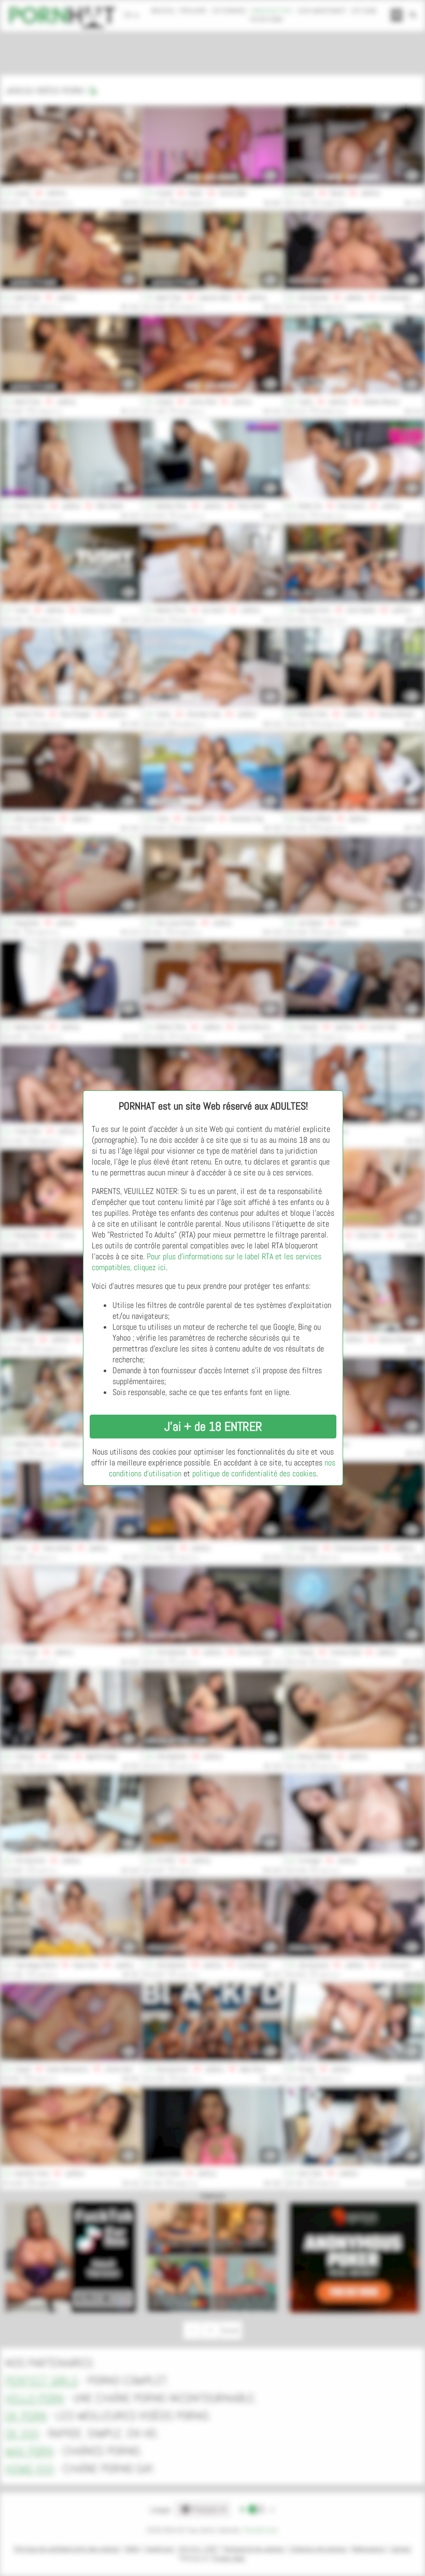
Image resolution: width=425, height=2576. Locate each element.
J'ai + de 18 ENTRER (213, 1426)
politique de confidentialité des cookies (254, 1473)
